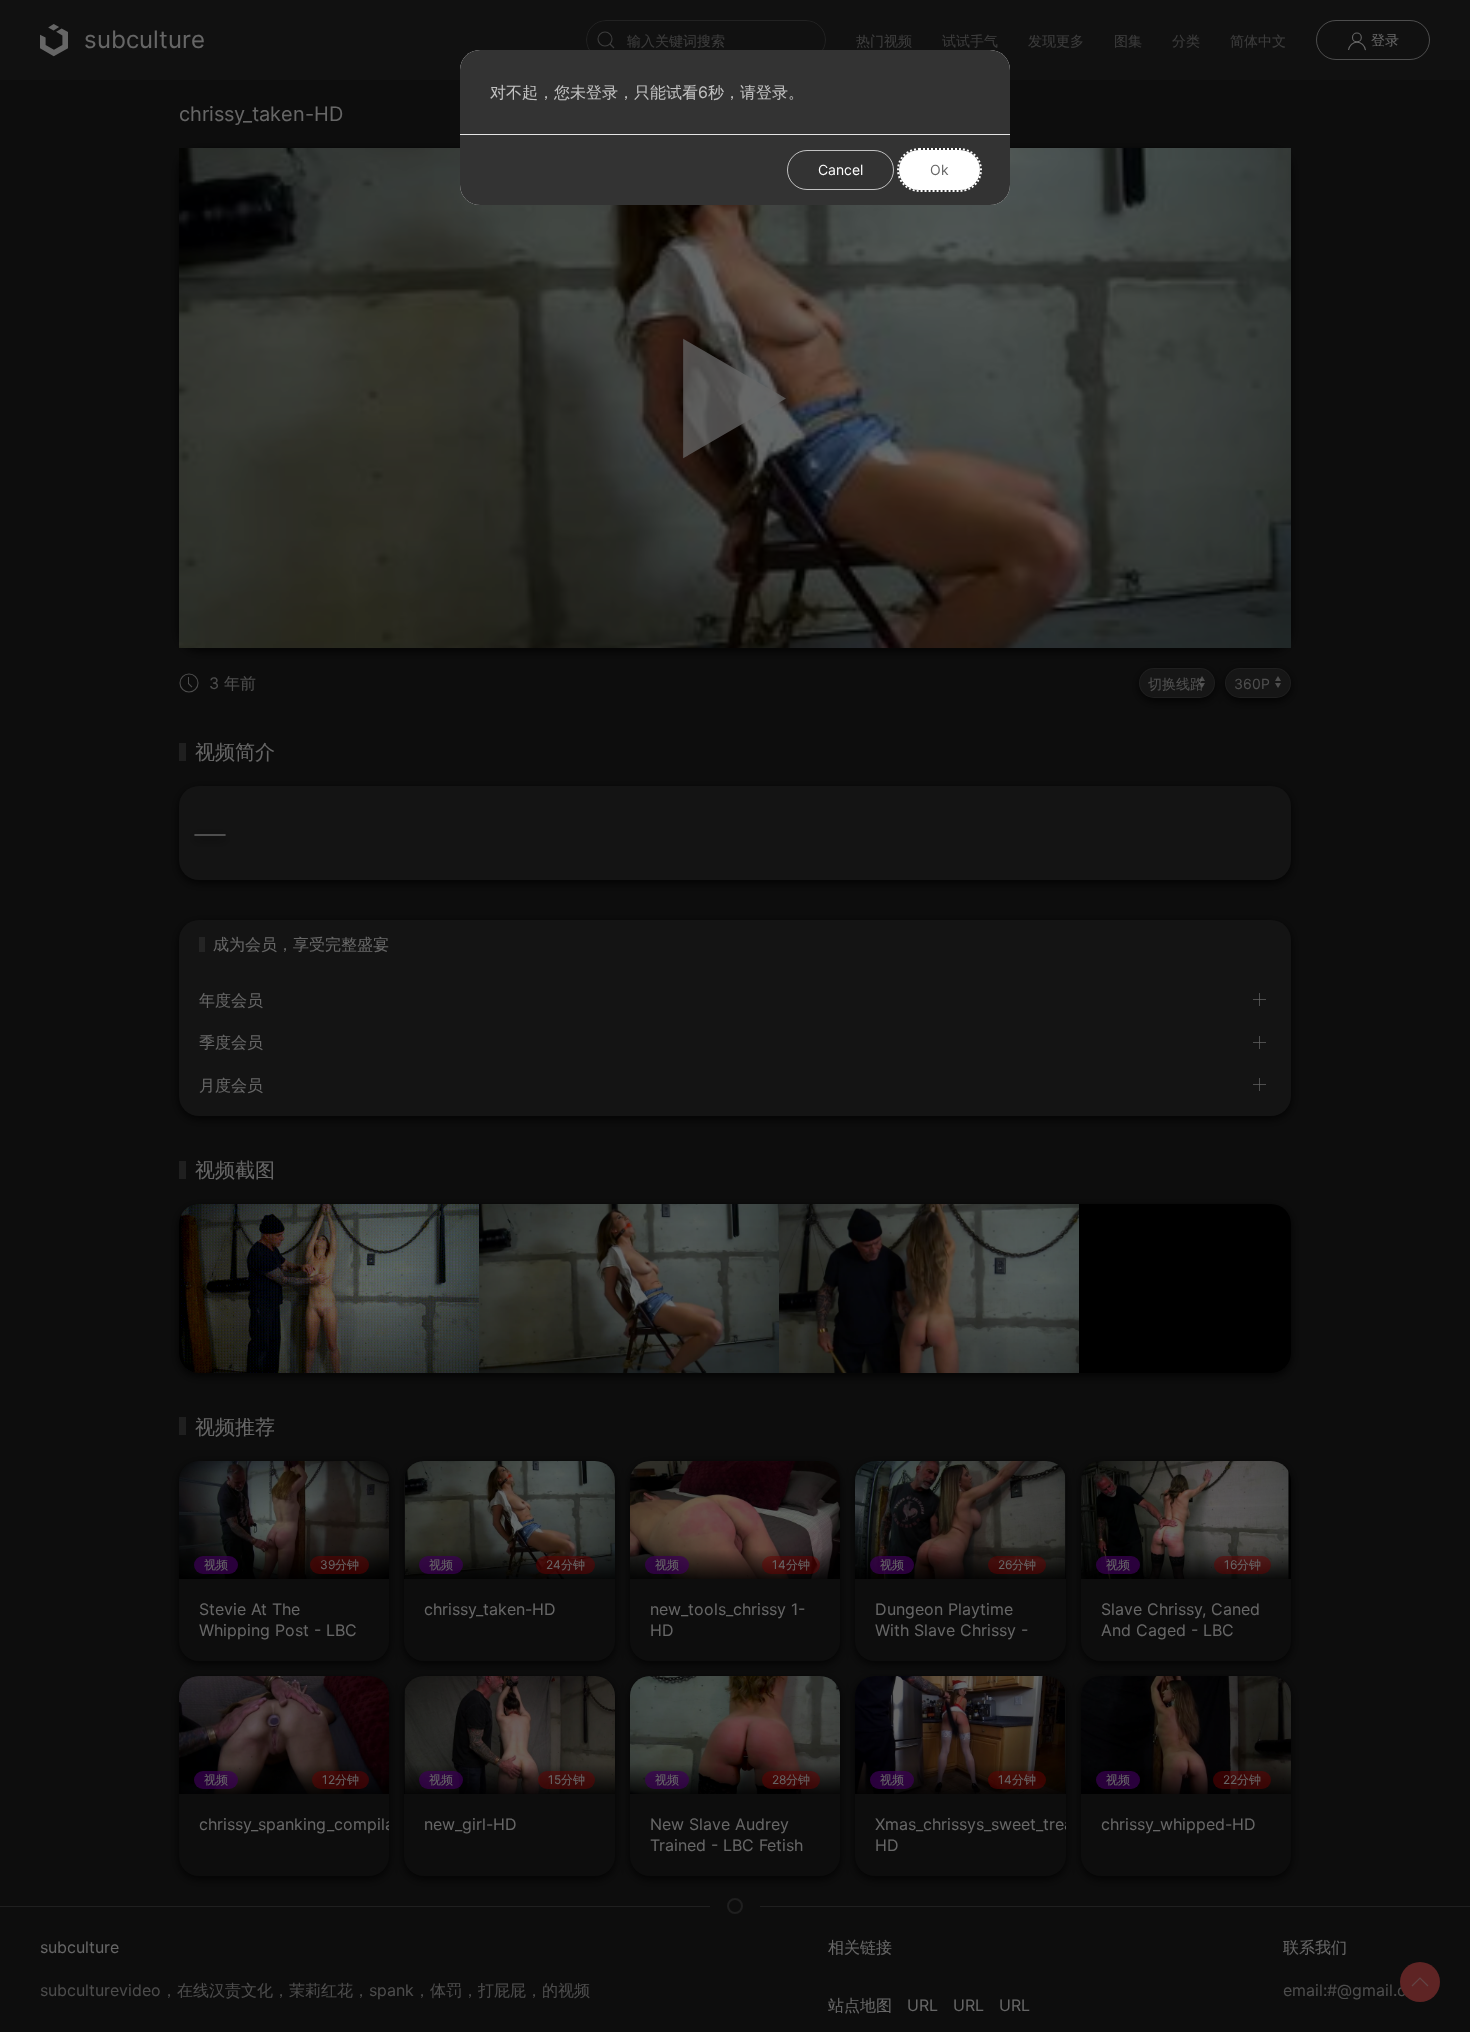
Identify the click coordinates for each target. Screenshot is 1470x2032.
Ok (939, 169)
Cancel (840, 169)
